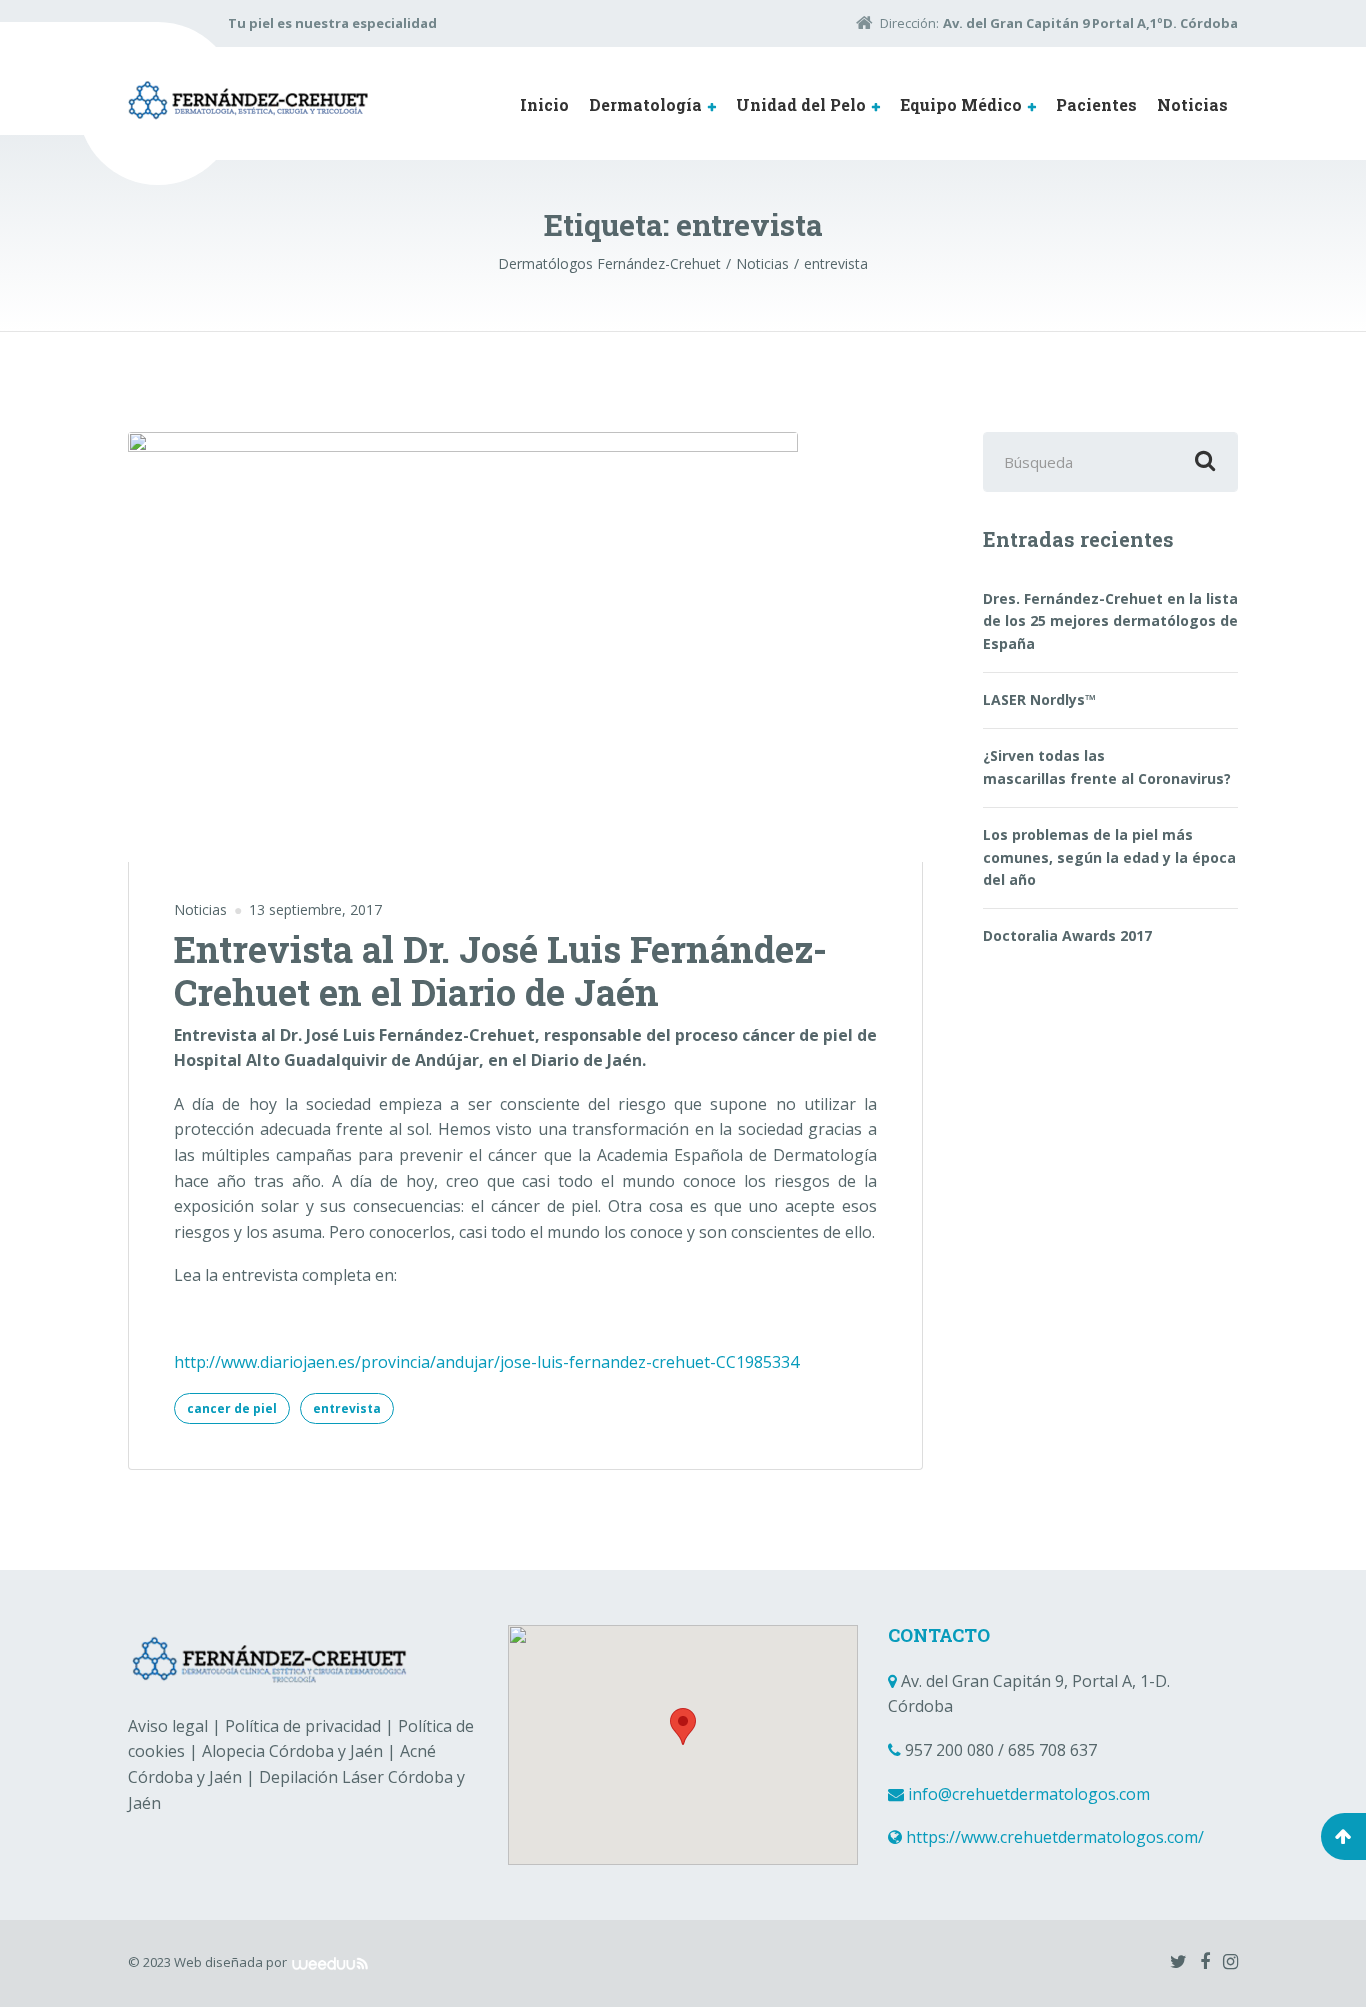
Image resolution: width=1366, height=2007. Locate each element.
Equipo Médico (961, 104)
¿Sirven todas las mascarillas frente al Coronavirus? (1107, 766)
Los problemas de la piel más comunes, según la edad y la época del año (1109, 857)
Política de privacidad (303, 1726)
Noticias (1192, 104)
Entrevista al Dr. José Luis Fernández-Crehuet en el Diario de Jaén (500, 970)
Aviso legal (168, 1726)
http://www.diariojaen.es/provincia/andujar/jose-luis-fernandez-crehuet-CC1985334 (486, 1362)
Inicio (544, 104)
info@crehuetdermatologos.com (1029, 1794)
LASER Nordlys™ (1039, 699)
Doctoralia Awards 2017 (1067, 935)
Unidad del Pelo (801, 104)
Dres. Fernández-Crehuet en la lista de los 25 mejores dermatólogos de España (1110, 621)
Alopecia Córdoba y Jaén (292, 1751)
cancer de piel (232, 1408)
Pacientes (1096, 104)
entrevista (347, 1408)
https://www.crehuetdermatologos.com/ (1055, 1837)
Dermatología (645, 104)
